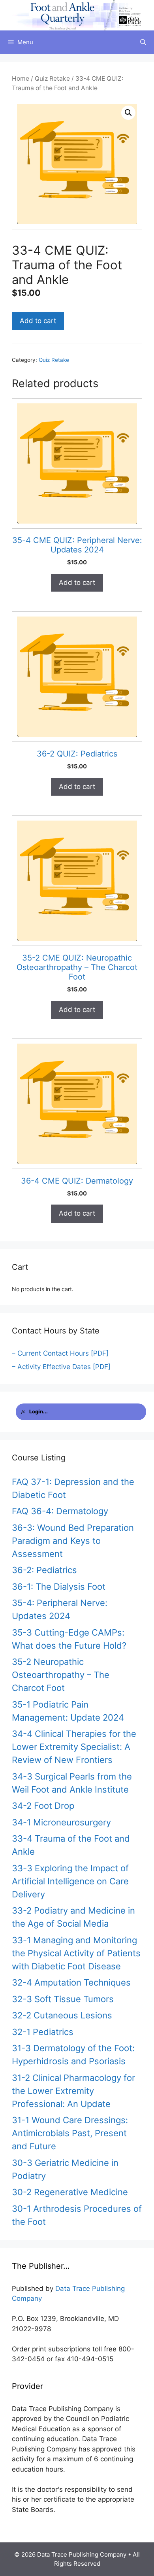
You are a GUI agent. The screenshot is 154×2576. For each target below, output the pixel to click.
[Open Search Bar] (143, 42)
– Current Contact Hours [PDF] (60, 1353)
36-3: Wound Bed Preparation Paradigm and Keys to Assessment (73, 1541)
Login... (38, 1412)
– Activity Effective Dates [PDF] (61, 1367)
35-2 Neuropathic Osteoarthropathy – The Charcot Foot (61, 1675)
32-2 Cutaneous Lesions (62, 2015)
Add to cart (38, 321)
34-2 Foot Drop (43, 1806)
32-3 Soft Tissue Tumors (63, 1999)
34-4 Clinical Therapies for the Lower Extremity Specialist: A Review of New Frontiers (74, 1747)
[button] (128, 113)
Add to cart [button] (77, 583)
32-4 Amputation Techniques (71, 1982)
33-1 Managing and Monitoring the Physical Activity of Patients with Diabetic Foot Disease (76, 1953)
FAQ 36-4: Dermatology (60, 1511)
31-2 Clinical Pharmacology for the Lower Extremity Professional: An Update (73, 2091)
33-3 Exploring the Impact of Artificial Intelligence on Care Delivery (70, 1881)
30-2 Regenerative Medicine (70, 2192)
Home (21, 78)
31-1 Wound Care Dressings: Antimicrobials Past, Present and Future (70, 2133)
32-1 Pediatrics (43, 2032)
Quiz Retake (52, 78)
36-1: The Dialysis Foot (59, 1587)
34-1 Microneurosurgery (61, 1822)
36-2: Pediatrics (44, 1570)
